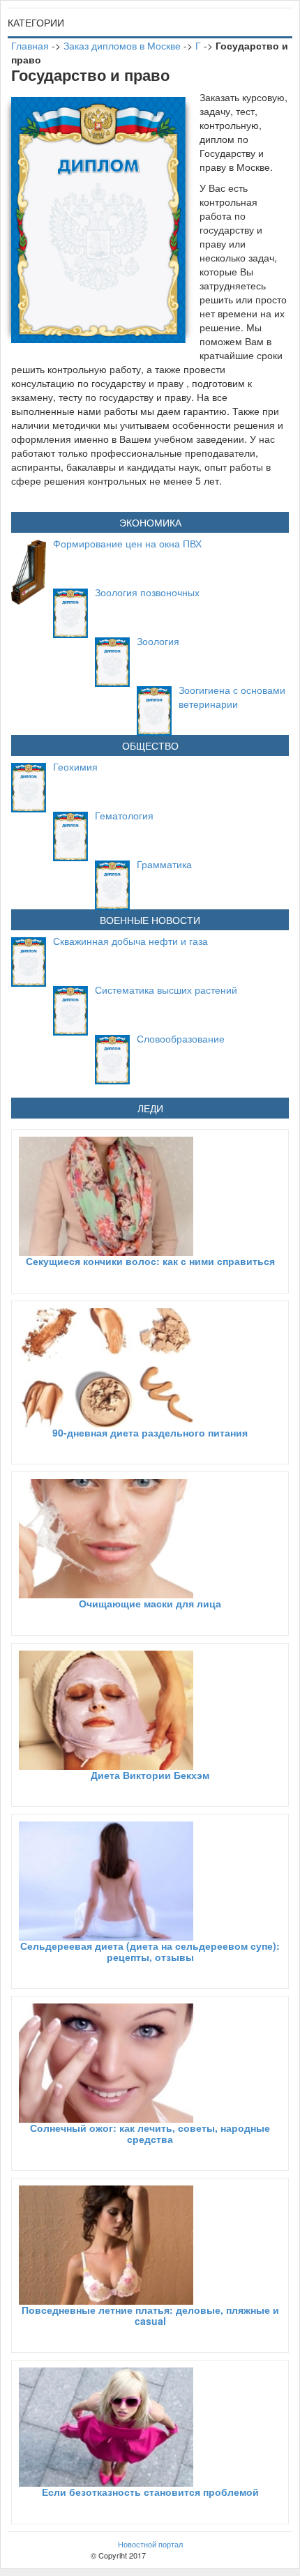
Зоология (158, 641)
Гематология (124, 815)
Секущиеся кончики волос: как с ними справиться (150, 1261)
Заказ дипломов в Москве (122, 45)
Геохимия (75, 766)
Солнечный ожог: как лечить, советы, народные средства (150, 2133)
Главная (30, 45)
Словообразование (181, 1038)
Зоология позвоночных (147, 592)
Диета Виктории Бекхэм (150, 1775)
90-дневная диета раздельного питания (150, 1432)
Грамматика (164, 864)
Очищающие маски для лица (150, 1603)
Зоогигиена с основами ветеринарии (232, 697)
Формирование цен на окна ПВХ (127, 543)
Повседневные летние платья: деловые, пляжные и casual (150, 2315)
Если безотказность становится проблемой (150, 2492)
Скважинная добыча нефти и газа (130, 941)
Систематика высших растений (166, 990)
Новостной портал (150, 2544)
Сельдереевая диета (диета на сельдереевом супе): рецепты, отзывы (150, 1951)
